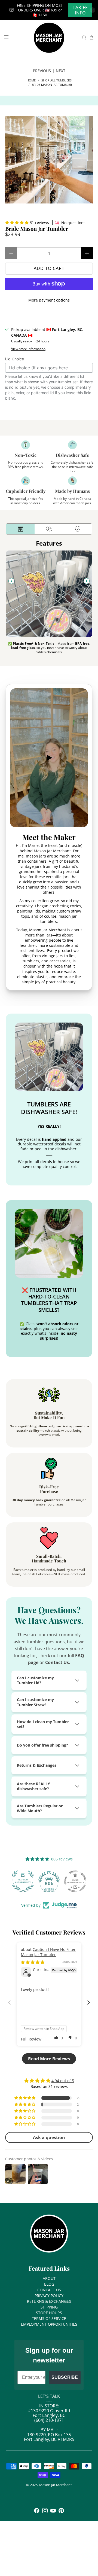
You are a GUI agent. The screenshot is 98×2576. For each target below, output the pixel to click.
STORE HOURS (49, 2313)
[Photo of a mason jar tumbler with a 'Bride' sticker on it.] (49, 160)
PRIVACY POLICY (49, 2296)
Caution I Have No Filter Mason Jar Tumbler (48, 1952)
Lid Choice (15, 359)
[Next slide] (87, 581)
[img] (33, 1962)
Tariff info (80, 10)
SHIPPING (49, 2307)
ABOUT (49, 2278)
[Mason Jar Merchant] (49, 38)
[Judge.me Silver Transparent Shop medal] (75, 1881)
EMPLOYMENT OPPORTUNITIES (49, 2324)
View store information (28, 349)
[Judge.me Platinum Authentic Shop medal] (23, 1881)
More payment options (49, 300)
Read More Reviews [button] (49, 2059)
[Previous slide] (11, 581)
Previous (42, 71)
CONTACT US (49, 2290)
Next (61, 71)
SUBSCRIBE (65, 2377)
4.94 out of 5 (63, 2081)
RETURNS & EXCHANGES (49, 2301)
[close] (93, 10)
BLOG (49, 2284)
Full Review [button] (31, 2039)
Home (31, 80)
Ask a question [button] (49, 2137)
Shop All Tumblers (56, 80)
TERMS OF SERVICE (49, 2318)
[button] (17, 222)
